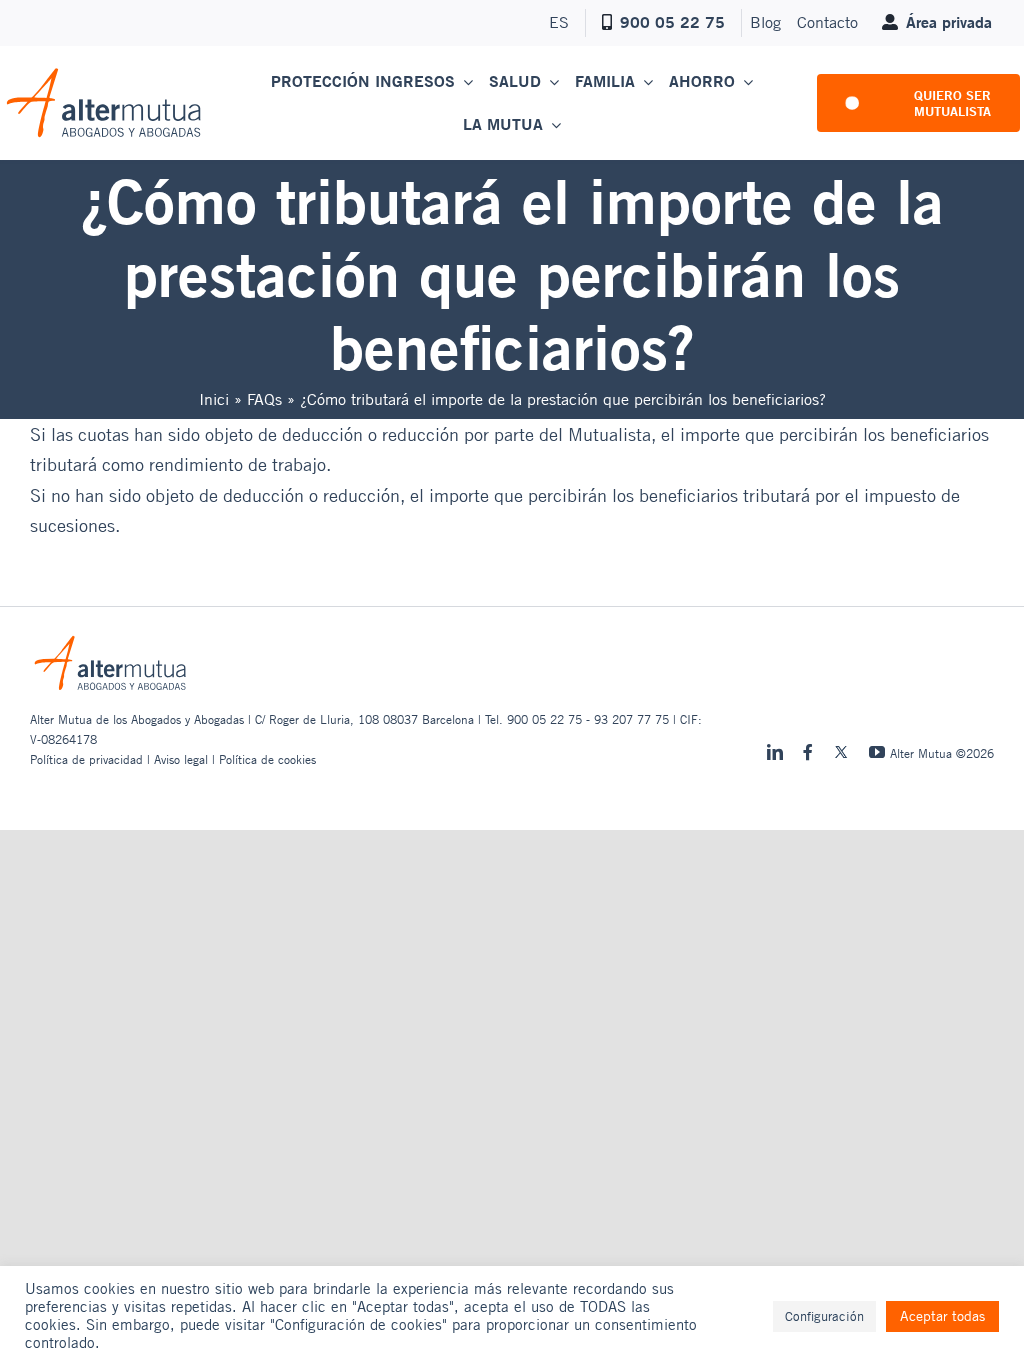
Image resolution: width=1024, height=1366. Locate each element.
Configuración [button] (824, 1316)
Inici (214, 399)
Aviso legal (181, 759)
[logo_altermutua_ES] (104, 75)
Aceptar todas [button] (942, 1315)
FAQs (264, 399)
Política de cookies (267, 759)
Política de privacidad (86, 759)
